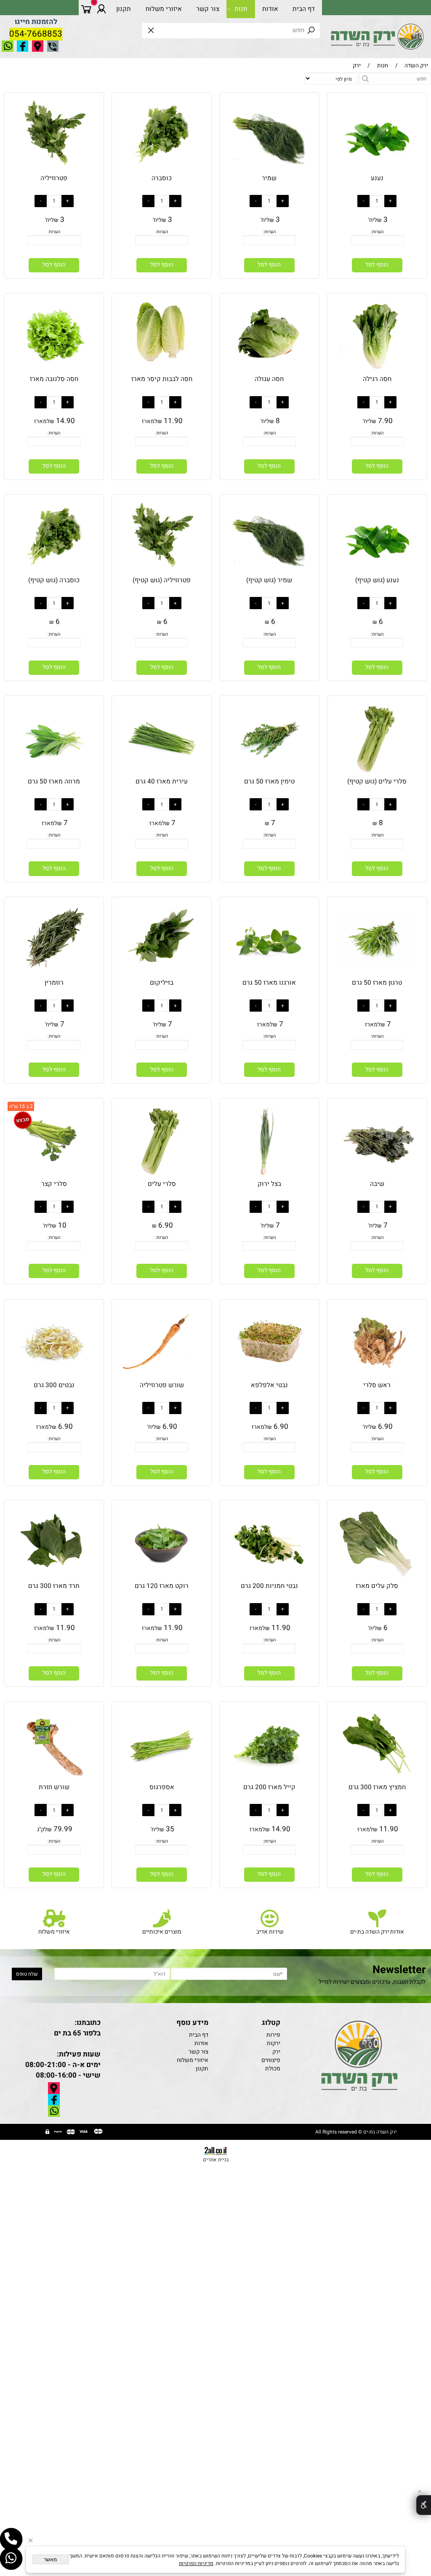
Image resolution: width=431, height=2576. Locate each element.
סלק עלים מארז (377, 1586)
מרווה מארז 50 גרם (54, 781)
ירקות (274, 2043)
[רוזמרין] (54, 976)
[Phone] (11, 2539)
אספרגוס (162, 1787)
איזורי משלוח (164, 9)
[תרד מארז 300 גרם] (54, 1580)
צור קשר (208, 9)
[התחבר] (101, 9)
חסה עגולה (269, 379)
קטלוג (271, 2023)
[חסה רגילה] (377, 373)
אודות (270, 9)
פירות (273, 2035)
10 (62, 1225)
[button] (377, 265)
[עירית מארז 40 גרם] (161, 775)
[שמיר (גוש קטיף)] (269, 574)
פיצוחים (271, 2060)
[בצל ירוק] (269, 1177)
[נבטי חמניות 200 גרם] (269, 1580)
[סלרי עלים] (161, 1177)
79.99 (63, 1829)
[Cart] (86, 9)
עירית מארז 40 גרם (162, 781)
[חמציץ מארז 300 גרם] (377, 1781)
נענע (377, 178)
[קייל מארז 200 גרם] (269, 1781)
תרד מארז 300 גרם (54, 1586)
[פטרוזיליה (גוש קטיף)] (161, 574)
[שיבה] (377, 1177)
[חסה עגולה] (269, 373)
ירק (276, 2052)
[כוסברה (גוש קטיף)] (54, 574)
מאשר (50, 2560)
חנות (241, 9)
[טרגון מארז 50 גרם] (377, 976)
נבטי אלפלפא (269, 1385)
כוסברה (162, 178)
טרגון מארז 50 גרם (377, 983)
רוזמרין (54, 983)
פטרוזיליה (54, 178)
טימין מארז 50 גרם (269, 781)
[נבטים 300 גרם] (54, 1379)
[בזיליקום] (161, 976)
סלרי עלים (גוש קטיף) (377, 781)
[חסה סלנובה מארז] (54, 373)
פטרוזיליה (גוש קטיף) (162, 580)
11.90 (173, 421)
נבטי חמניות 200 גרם (269, 1586)
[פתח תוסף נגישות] (424, 2505)
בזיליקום (162, 983)
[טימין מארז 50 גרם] (269, 775)
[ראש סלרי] (377, 1379)
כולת (273, 2069)
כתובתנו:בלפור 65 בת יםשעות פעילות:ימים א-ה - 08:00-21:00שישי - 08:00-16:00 (63, 2049)
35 (170, 1829)
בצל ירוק (269, 1184)
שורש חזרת (54, 1787)
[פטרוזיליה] (54, 172)
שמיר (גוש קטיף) (269, 580)
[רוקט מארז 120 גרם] (161, 1580)
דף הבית (304, 9)
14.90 (65, 421)
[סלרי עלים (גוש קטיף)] (377, 775)
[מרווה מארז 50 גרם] (54, 775)
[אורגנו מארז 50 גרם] (269, 976)
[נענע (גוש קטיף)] (377, 574)
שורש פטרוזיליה (162, 1385)
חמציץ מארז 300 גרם (377, 1787)
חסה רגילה (377, 379)
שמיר (269, 178)
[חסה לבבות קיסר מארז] (161, 373)
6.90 (166, 1225)
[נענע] (377, 172)
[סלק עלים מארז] (377, 1580)
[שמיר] (269, 172)
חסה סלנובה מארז (54, 379)
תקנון (124, 9)
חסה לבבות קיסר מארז (162, 379)
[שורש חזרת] (54, 1781)
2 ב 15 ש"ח (21, 1106)
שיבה (377, 1184)
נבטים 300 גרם (54, 1385)
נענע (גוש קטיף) (377, 580)
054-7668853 (36, 34)
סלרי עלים (162, 1184)
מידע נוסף (192, 2023)
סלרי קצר (54, 1184)
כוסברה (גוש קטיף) (54, 580)
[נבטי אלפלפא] (269, 1379)
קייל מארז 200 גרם (269, 1787)
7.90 (385, 421)
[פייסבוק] (11, 2559)
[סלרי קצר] (54, 1177)
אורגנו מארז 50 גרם (269, 983)
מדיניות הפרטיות (196, 2563)
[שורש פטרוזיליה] (161, 1379)
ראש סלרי (377, 1385)
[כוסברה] (161, 172)
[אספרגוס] (161, 1781)
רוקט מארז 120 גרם (162, 1586)
